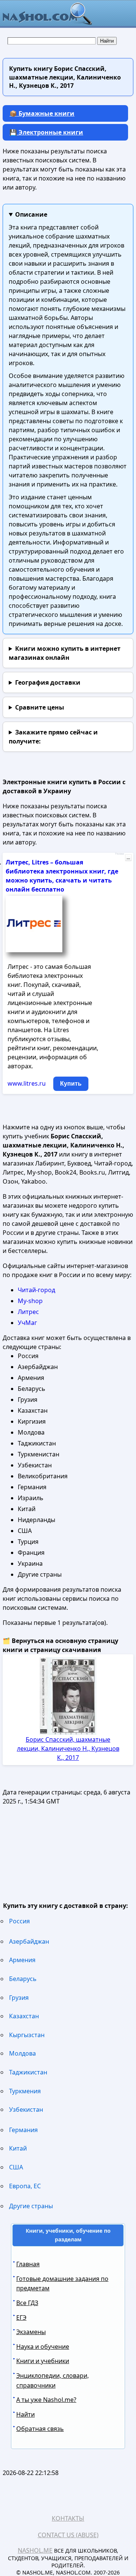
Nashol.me (35, 2550)
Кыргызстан (27, 2035)
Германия (23, 2130)
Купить (71, 1084)
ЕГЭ (21, 2317)
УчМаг (27, 1323)
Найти (25, 2414)
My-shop (30, 1301)
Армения (22, 1960)
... (128, 858)
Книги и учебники (43, 2361)
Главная (28, 2264)
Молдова (22, 2053)
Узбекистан (26, 2109)
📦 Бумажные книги (42, 113)
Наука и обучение (43, 2347)
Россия (19, 1921)
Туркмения (25, 2091)
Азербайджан (29, 1941)
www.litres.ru (27, 1083)
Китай (18, 2148)
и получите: (53, 737)
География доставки (48, 682)
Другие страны (31, 2206)
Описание (31, 214)
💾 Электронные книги (46, 132)
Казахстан (24, 2016)
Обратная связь (40, 2429)
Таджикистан (28, 2072)
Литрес (28, 1312)
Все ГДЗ (27, 2303)
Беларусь (23, 1979)
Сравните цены (40, 707)
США (16, 2167)
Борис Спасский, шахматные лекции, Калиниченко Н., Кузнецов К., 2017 (68, 1748)
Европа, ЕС (25, 2186)
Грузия (19, 1998)
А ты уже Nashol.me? (46, 2400)
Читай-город (36, 1290)
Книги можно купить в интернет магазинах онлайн (65, 653)
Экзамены (31, 2332)
